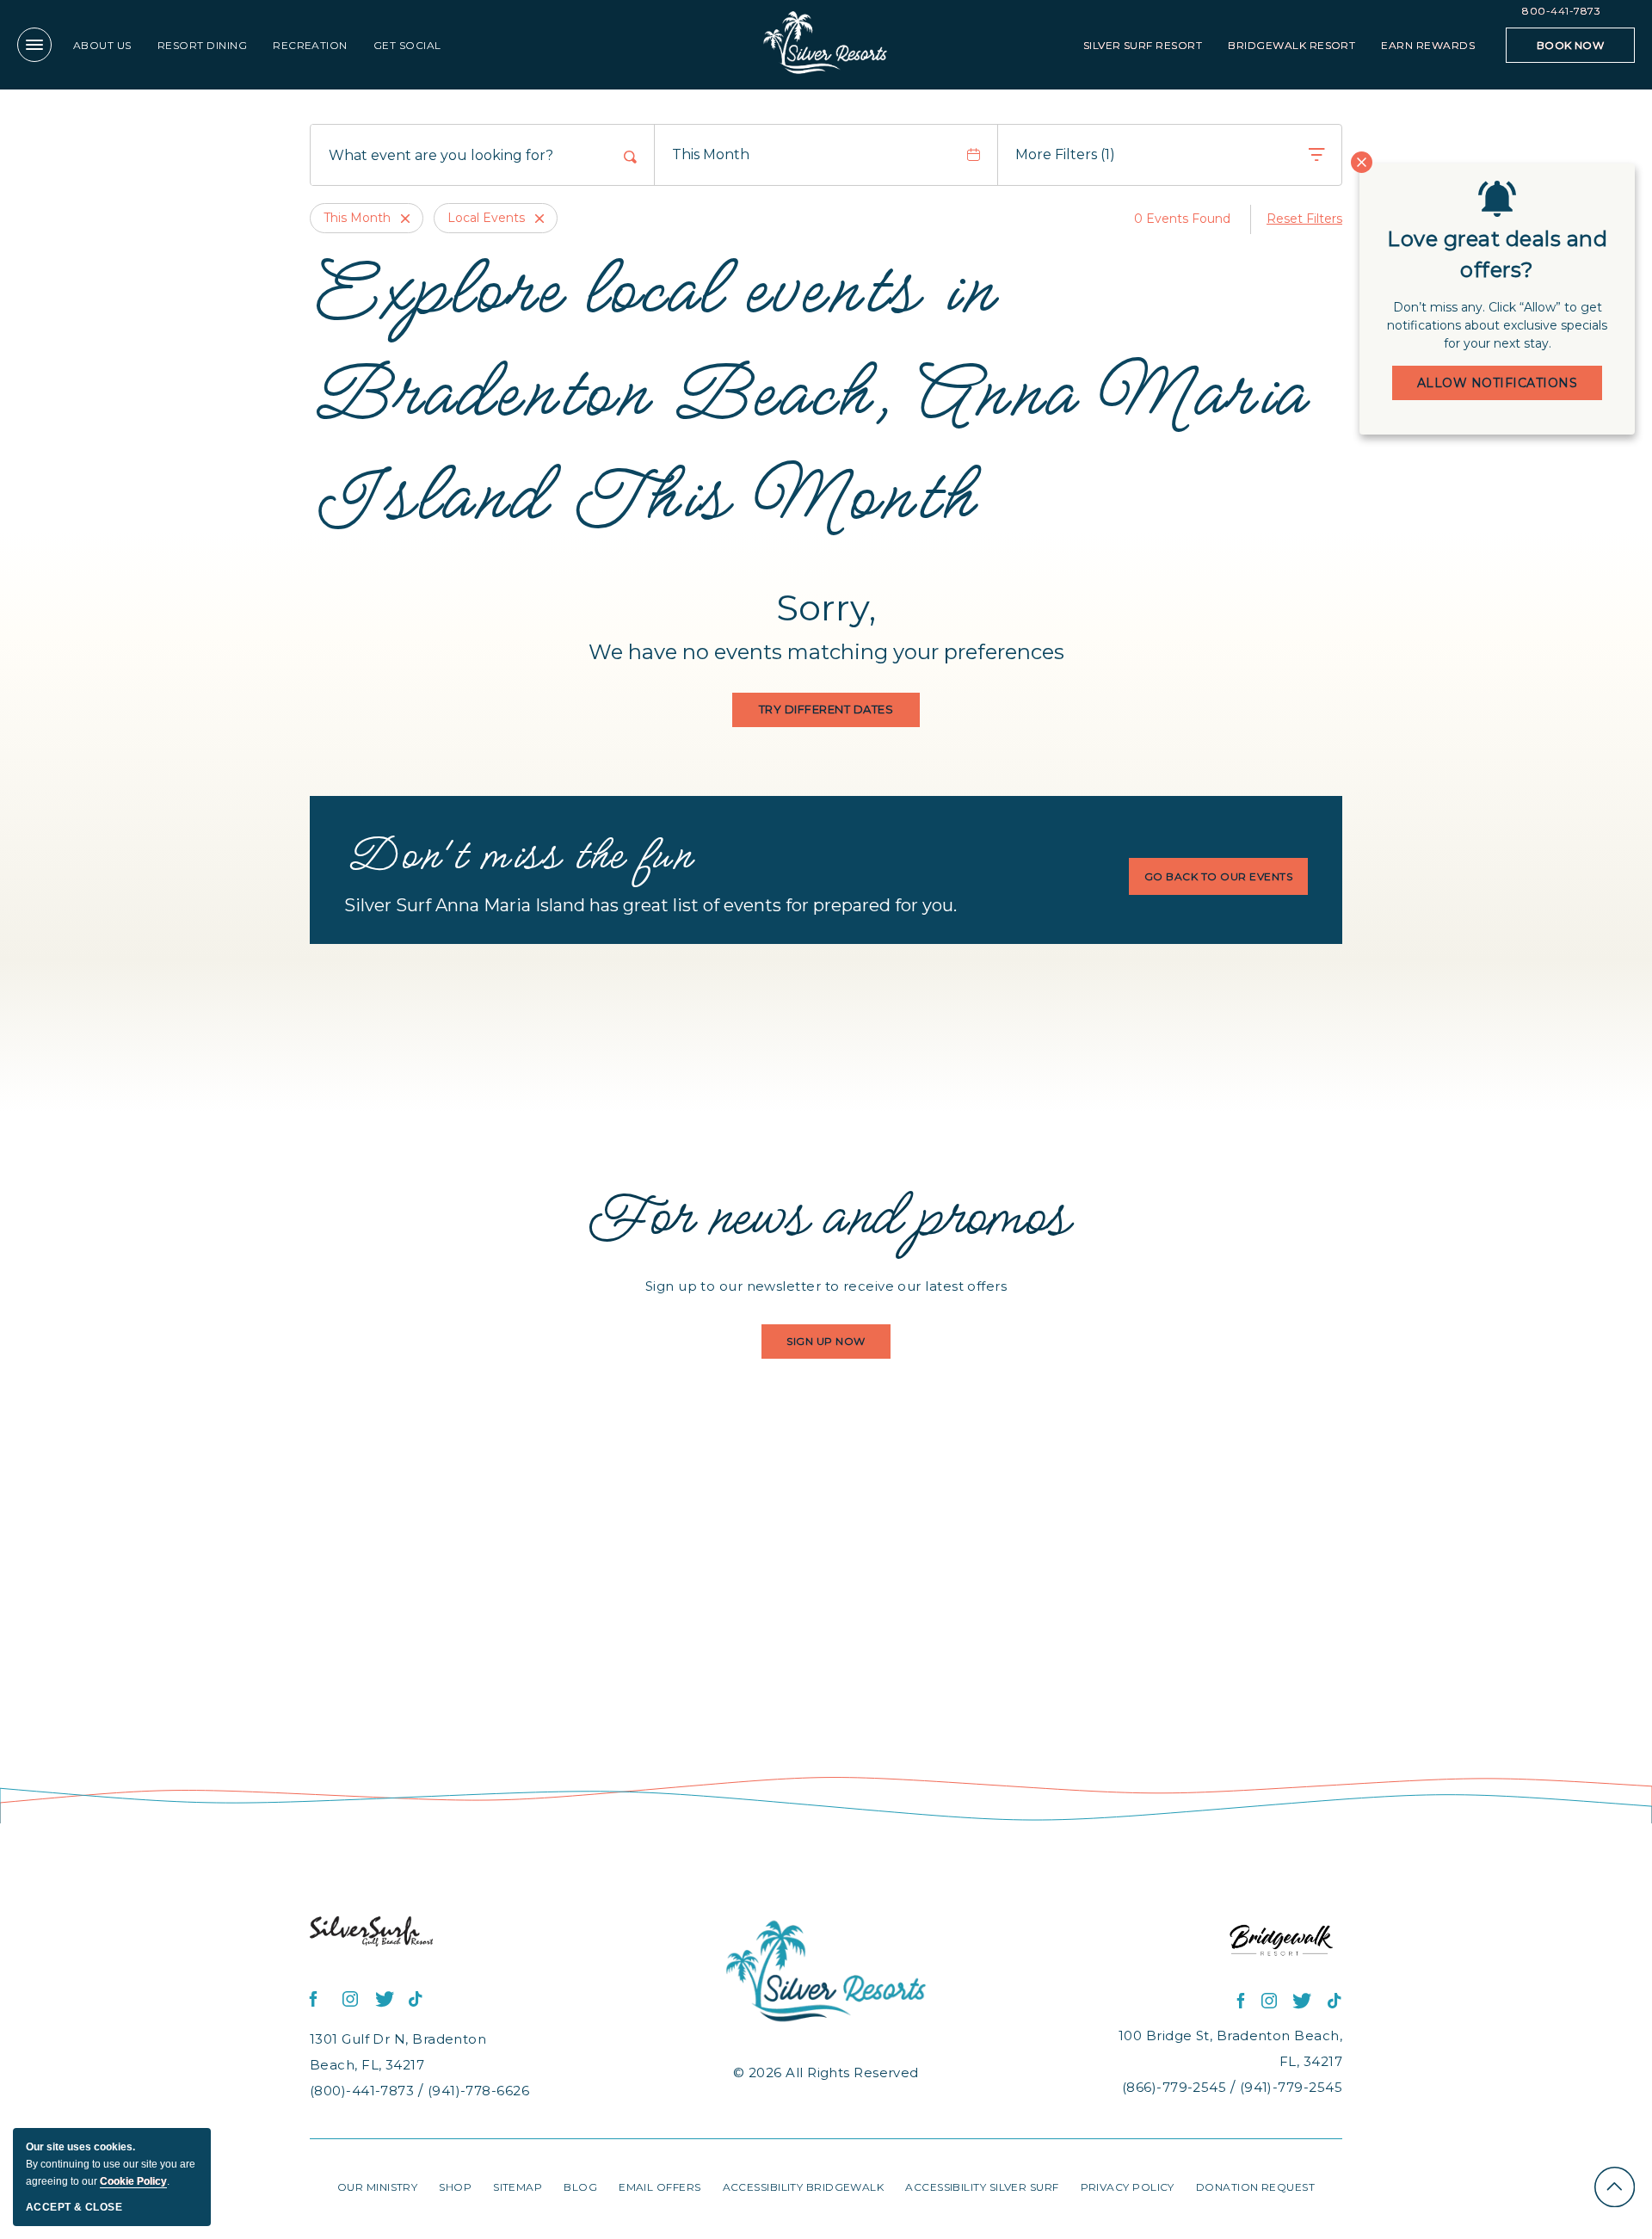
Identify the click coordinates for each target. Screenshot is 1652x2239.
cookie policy (133, 2181)
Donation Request (1255, 2187)
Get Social (407, 45)
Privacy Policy (1128, 2187)
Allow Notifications (1497, 383)
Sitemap (518, 2187)
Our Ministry (377, 2187)
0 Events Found (1182, 219)
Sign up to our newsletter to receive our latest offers (826, 1286)
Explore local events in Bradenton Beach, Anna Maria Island (808, 388)
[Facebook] (318, 2000)
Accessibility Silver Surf (982, 2187)
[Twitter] (384, 2000)
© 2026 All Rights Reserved (826, 2072)
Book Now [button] (1571, 51)
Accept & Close (74, 2207)
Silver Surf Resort (1143, 45)
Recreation (310, 45)
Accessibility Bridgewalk (804, 2187)
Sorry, (826, 608)
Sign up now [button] (832, 1347)
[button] (826, 710)
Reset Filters (1304, 219)
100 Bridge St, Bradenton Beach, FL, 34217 (1230, 2048)
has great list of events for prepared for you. (650, 905)
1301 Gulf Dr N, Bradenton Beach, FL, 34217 (398, 2052)
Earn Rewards (1428, 45)
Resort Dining (202, 45)
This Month (711, 154)
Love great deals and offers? (1497, 254)
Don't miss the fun (518, 853)
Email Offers (660, 2187)
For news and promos (826, 1212)
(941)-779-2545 (1291, 2087)
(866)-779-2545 (1174, 2087)
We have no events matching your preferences (826, 652)
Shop (455, 2187)
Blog (580, 2187)
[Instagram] (351, 2000)
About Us (102, 45)
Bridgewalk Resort (1291, 45)
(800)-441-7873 (362, 2091)
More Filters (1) (1065, 154)
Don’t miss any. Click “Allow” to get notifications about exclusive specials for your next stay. (1497, 325)
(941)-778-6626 (478, 2091)
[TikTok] (416, 2000)
